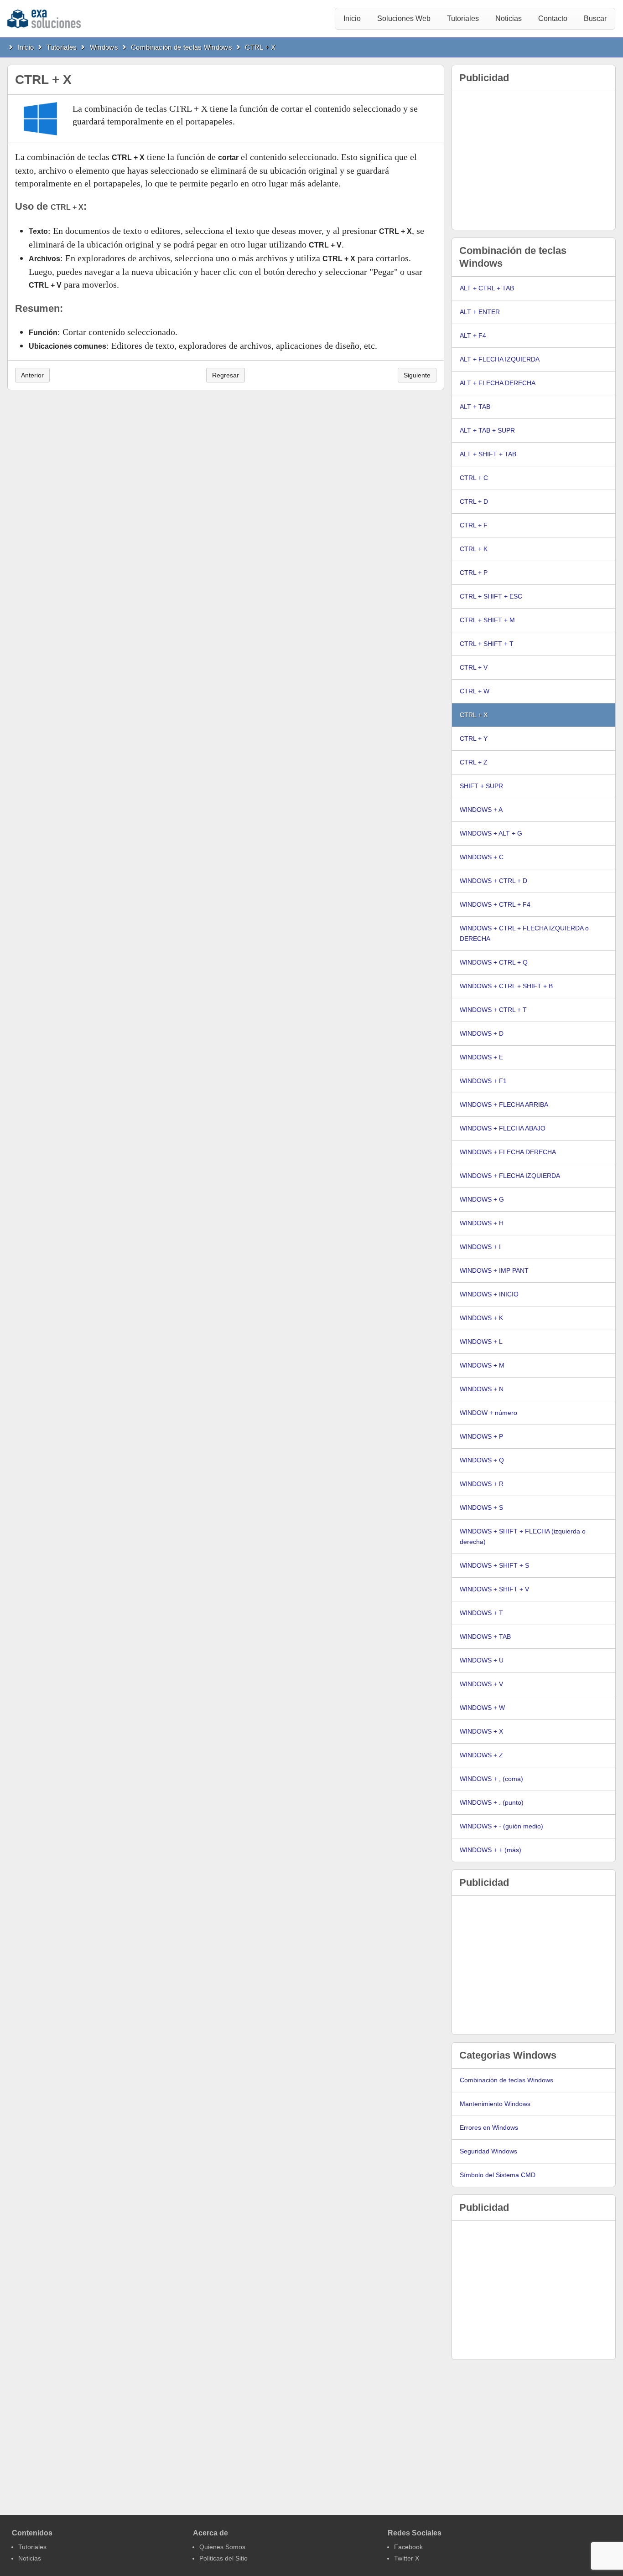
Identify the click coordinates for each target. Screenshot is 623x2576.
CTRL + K (474, 549)
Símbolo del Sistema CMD (498, 2175)
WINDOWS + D (482, 1033)
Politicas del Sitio (223, 2558)
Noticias (509, 18)
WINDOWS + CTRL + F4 (495, 904)
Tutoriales (463, 18)
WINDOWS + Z (481, 1755)
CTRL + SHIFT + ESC (491, 596)
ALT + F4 (473, 336)
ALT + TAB (475, 407)
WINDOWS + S (481, 1507)
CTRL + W (475, 691)
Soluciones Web (404, 18)
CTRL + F (474, 525)
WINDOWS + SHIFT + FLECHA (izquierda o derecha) (523, 1536)
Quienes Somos (222, 2547)
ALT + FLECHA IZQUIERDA (500, 359)
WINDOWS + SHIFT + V (494, 1589)
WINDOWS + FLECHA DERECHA (508, 1152)
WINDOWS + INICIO (489, 1294)
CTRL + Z (474, 762)
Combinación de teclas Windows (182, 47)
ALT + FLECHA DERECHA (498, 383)
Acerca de (210, 2533)
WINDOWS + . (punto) (492, 1802)
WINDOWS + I (480, 1247)
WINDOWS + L (481, 1342)
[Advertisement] (534, 160)
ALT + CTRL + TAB (487, 288)
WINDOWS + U (482, 1660)
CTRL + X (260, 47)
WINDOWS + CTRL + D (493, 881)
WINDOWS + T (481, 1613)
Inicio (352, 18)
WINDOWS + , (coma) (491, 1779)
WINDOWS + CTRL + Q (494, 962)
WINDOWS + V (481, 1684)
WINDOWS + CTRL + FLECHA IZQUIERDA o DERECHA (524, 933)
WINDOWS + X (481, 1731)
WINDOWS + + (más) (491, 1850)
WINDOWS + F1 (483, 1081)
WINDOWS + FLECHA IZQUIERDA (510, 1176)
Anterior (32, 375)
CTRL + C (474, 478)
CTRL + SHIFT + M (487, 620)
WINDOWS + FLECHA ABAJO (503, 1128)
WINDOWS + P (481, 1436)
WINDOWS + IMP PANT (494, 1270)
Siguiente (417, 375)
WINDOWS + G (482, 1199)
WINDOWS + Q (482, 1460)
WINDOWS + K (481, 1318)
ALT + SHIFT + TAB (488, 454)
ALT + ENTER (480, 312)
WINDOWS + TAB (485, 1636)
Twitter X (407, 2558)
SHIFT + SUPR (481, 786)
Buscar (595, 18)
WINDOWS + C (482, 857)
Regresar (226, 375)
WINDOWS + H (482, 1223)
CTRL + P (474, 573)
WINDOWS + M (482, 1365)
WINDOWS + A (481, 810)
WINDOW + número (488, 1413)
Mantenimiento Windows (495, 2104)
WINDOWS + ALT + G (491, 833)
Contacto (553, 18)
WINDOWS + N (482, 1389)
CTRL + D (474, 501)
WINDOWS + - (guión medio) (501, 1826)
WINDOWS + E (481, 1057)
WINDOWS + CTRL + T (493, 1010)
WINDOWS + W (482, 1708)
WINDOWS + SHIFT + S (494, 1565)
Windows (104, 47)
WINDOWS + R (482, 1484)
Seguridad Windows (488, 2151)
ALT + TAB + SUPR (487, 430)
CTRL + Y (474, 738)
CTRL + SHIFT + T (487, 644)
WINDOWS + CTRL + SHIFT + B (506, 986)
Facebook (408, 2547)
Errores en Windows (489, 2127)
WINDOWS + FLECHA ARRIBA (504, 1105)
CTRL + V (474, 667)
